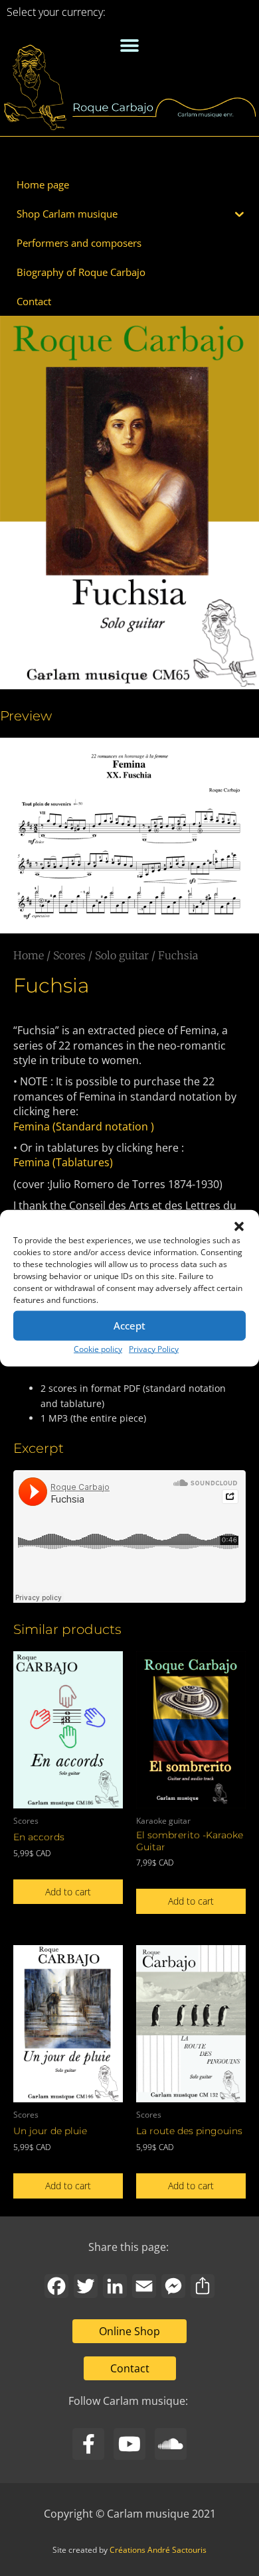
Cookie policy (98, 1348)
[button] (239, 1226)
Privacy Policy (154, 1348)
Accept (129, 1325)
